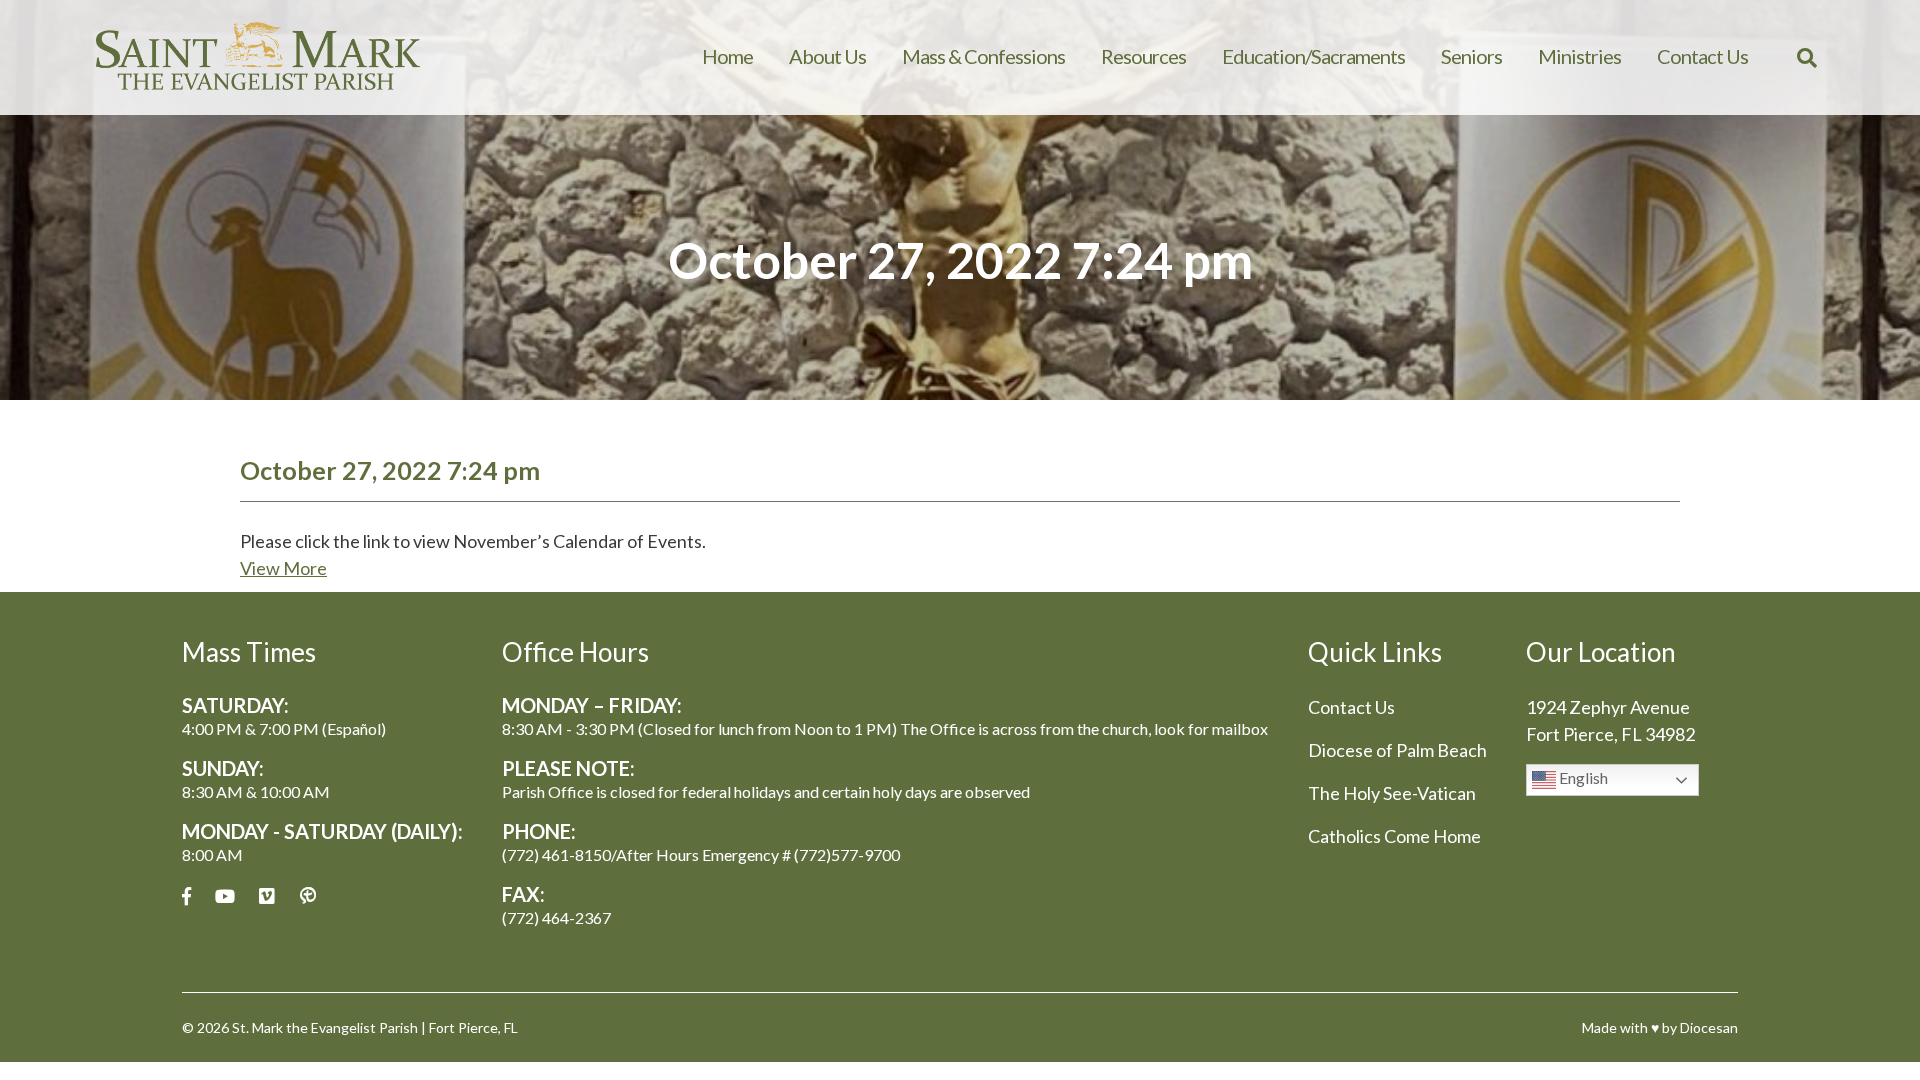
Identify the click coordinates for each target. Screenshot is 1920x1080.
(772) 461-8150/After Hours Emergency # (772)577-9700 (701, 854)
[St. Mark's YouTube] (225, 896)
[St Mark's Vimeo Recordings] (267, 896)
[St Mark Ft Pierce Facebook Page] (186, 896)
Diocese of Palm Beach (1397, 750)
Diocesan (1709, 1027)
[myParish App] (308, 896)
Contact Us (1702, 56)
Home (727, 56)
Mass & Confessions (983, 56)
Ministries (1579, 56)
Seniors (1471, 56)
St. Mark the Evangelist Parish (325, 1027)
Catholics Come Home (1394, 836)
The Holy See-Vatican (1392, 793)
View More (283, 568)
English (1582, 777)
